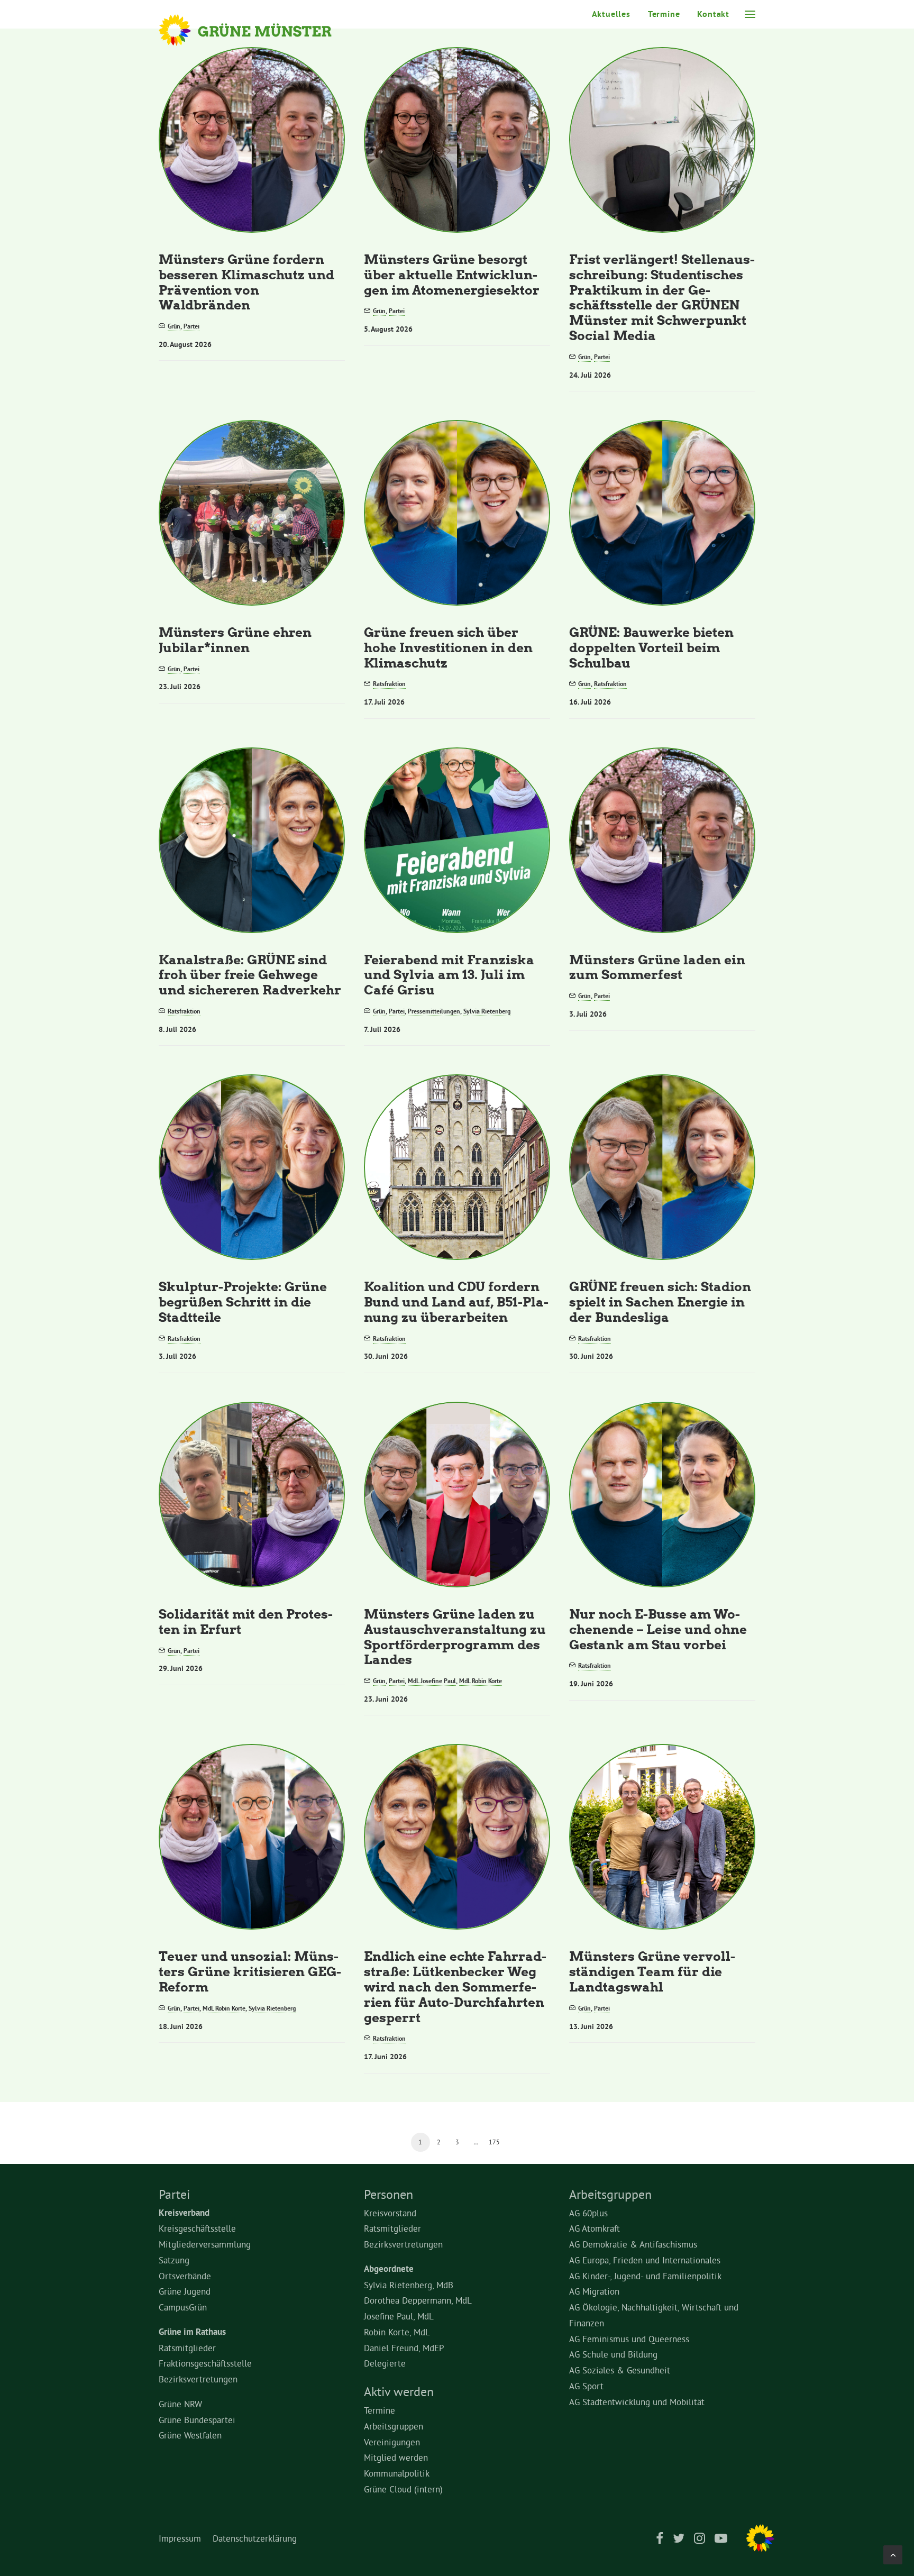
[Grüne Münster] (259, 30)
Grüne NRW (180, 2404)
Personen (389, 2194)
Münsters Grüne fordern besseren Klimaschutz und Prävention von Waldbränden (246, 282)
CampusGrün (183, 2307)
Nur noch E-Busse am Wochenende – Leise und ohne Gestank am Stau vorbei (658, 1629)
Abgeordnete (389, 2269)
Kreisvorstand (390, 2213)
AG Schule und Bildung (613, 2354)
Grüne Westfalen (190, 2435)
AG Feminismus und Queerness (629, 2339)
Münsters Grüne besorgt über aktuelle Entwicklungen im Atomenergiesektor (452, 274)
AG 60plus (588, 2213)
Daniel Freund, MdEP (404, 2348)
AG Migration (594, 2291)
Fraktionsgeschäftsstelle (205, 2363)
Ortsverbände (185, 2276)
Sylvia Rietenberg (487, 1011)
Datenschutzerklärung (255, 2538)
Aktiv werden (399, 2391)
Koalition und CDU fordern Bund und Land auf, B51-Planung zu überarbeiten (456, 1301)
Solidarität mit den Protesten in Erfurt (246, 1621)
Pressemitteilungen (434, 1011)
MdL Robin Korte (481, 1681)
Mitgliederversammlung (205, 2244)
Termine (664, 14)
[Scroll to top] (893, 2552)
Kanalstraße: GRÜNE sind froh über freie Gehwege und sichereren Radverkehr (250, 975)
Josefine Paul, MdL (399, 2316)
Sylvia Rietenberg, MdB (409, 2285)
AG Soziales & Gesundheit (620, 2370)
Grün (174, 326)
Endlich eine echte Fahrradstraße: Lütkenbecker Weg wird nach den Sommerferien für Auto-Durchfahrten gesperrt (455, 1986)
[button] (750, 14)
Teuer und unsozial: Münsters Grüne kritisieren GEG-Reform (250, 1971)
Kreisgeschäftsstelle (197, 2228)
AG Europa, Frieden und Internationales (645, 2260)
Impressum (180, 2538)
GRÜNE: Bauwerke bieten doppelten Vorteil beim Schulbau (651, 647)
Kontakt (713, 14)
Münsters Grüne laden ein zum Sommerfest (657, 967)
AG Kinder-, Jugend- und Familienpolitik (645, 2276)
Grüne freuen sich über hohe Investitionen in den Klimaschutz (448, 647)
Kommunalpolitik (397, 2473)
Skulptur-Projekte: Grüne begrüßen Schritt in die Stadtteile (243, 1301)
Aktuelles (611, 14)
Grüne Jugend (185, 2291)
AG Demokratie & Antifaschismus (633, 2244)
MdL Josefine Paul (432, 1681)
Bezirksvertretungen (198, 2379)
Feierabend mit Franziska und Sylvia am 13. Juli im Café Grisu (449, 975)
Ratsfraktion (389, 684)
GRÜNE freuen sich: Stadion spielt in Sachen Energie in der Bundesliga (660, 1301)
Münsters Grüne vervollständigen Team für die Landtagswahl (652, 1971)
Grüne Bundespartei (197, 2420)
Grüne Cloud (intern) (403, 2489)
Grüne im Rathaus (192, 2332)
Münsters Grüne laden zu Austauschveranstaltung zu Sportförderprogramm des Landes (455, 1636)
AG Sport (586, 2386)
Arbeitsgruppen (394, 2426)
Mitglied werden (396, 2457)
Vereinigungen (392, 2442)
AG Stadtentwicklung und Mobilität (637, 2402)
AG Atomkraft (595, 2228)
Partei (191, 326)
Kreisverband (184, 2213)
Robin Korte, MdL (397, 2332)
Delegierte (385, 2363)
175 (494, 2142)
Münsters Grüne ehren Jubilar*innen (235, 640)
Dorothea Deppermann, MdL (418, 2300)
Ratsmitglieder (187, 2348)
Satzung (174, 2260)
